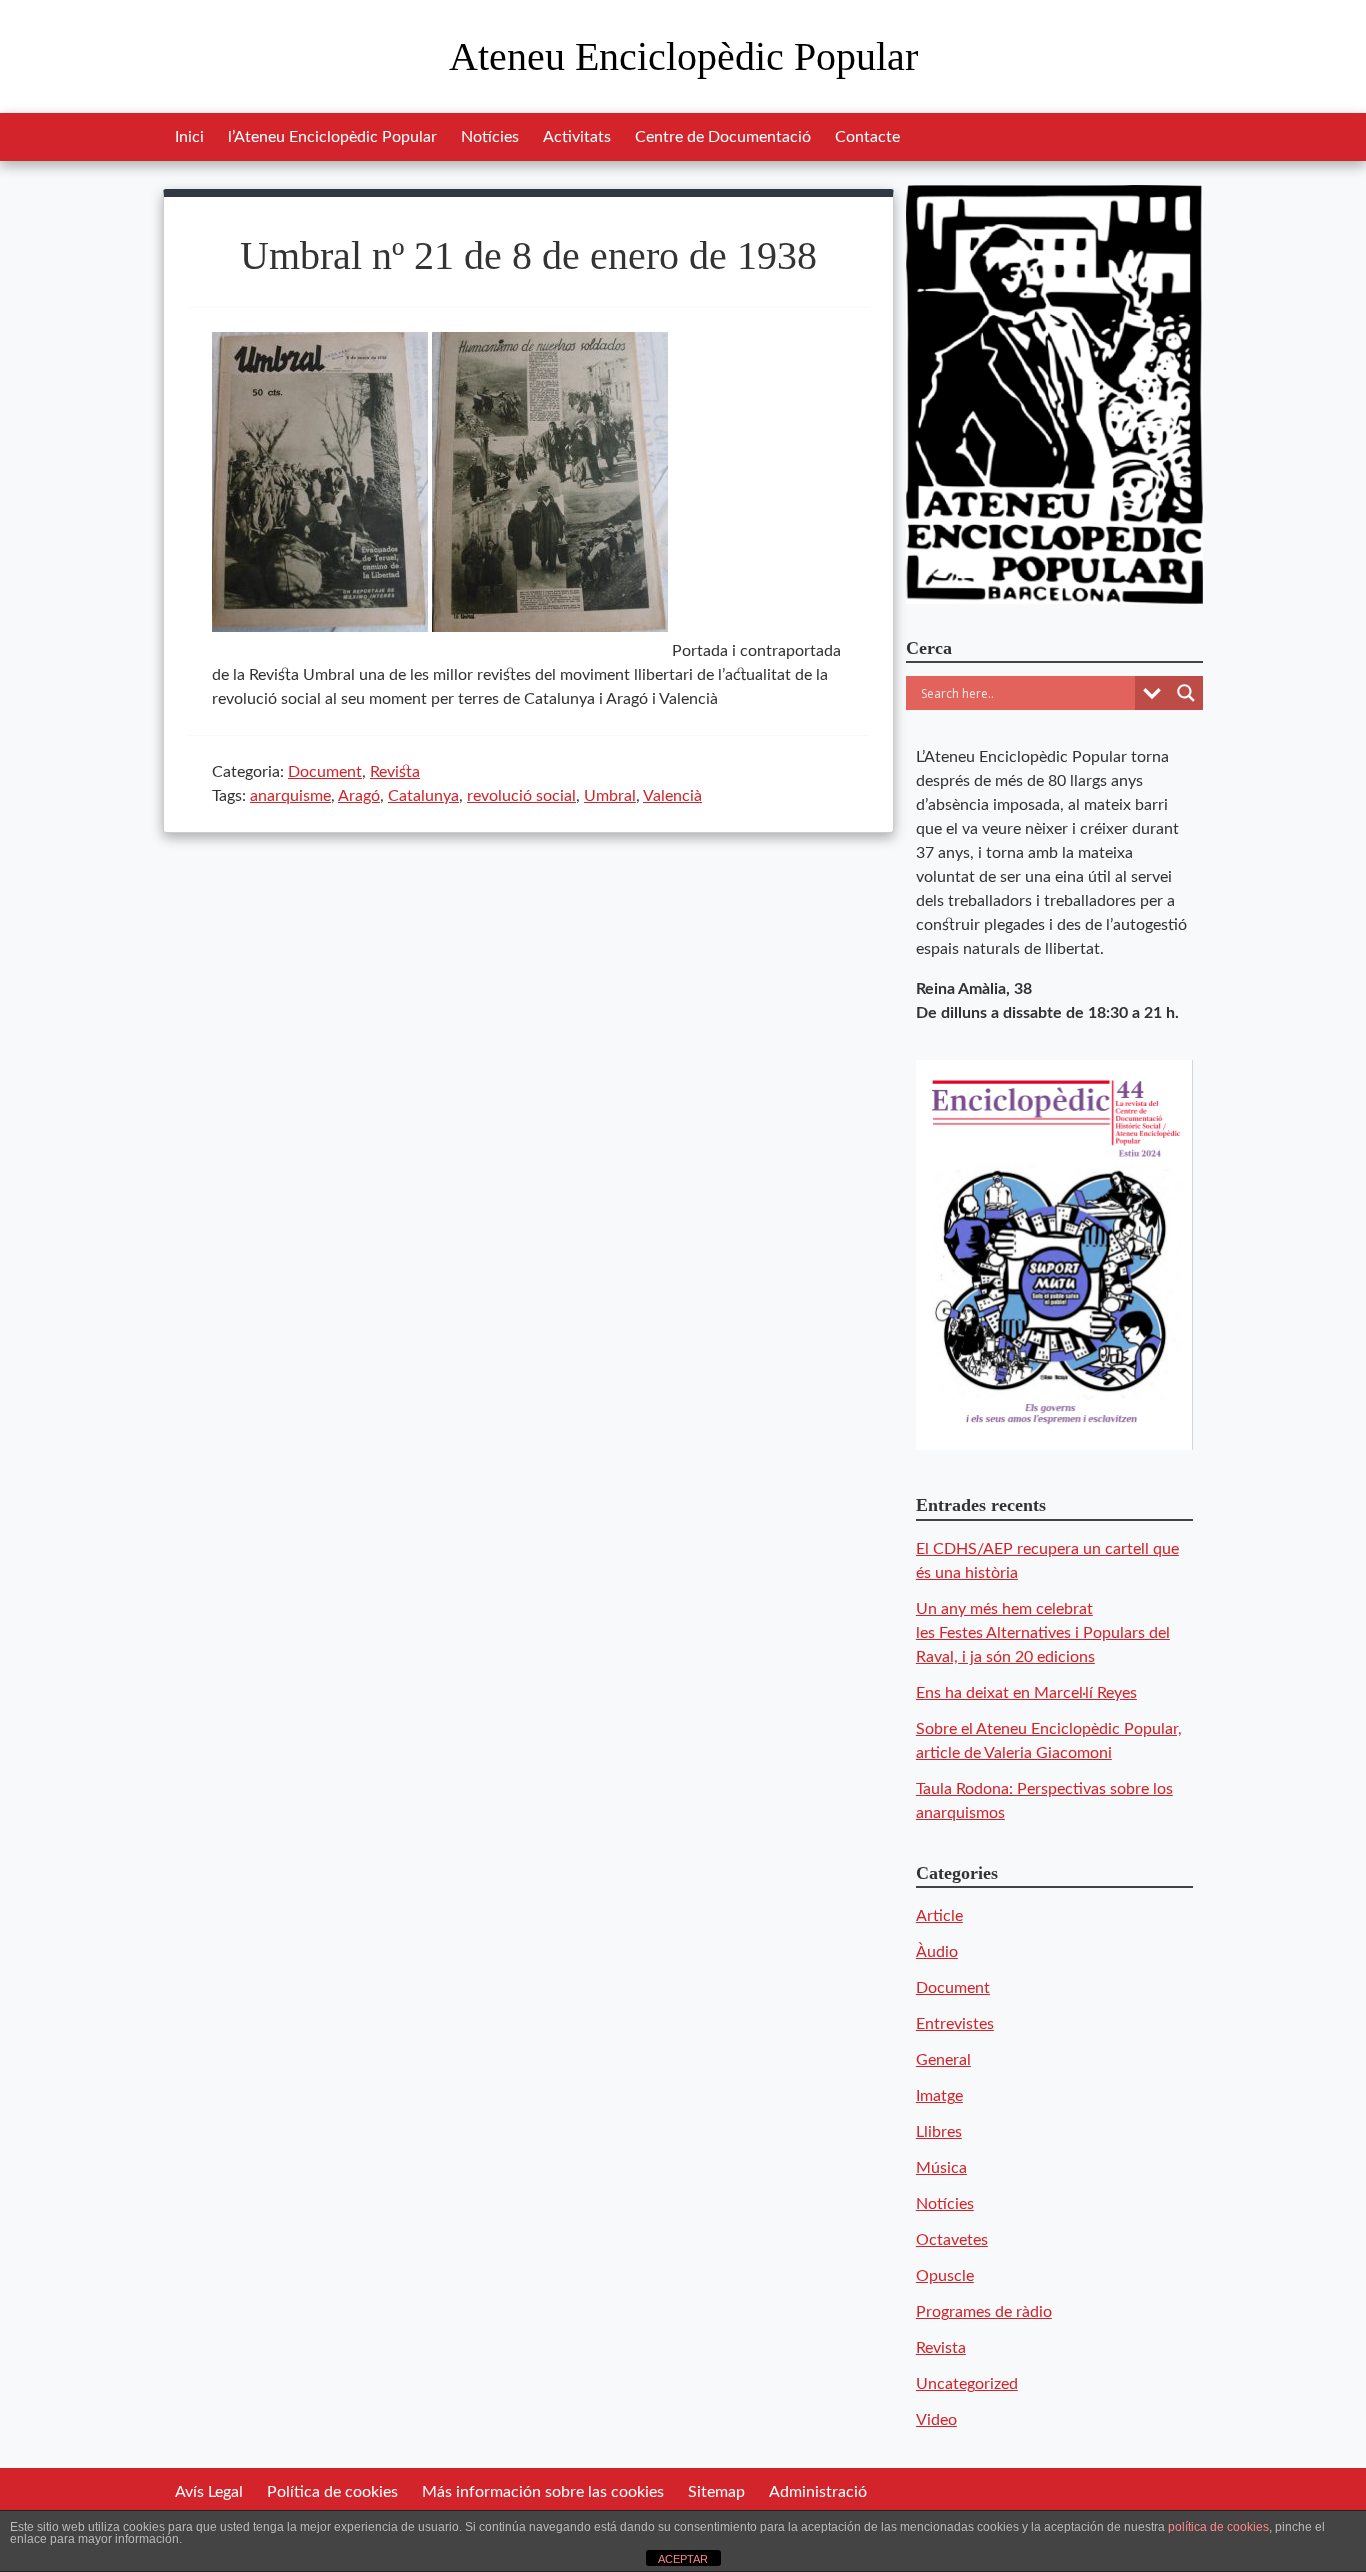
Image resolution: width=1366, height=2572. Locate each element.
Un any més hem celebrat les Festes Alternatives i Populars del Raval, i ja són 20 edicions (1043, 1633)
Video (936, 2420)
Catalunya (423, 796)
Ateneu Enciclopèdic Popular (683, 56)
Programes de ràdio (984, 2312)
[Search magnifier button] (1186, 693)
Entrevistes (955, 2024)
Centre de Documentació (723, 137)
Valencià (672, 796)
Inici (189, 137)
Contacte (867, 137)
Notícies (490, 137)
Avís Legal (209, 2492)
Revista (395, 772)
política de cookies (1218, 2527)
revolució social (521, 796)
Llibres (939, 2132)
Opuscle (945, 2276)
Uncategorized (967, 2384)
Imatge (939, 2096)
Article (939, 1916)
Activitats (577, 137)
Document (325, 772)
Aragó (359, 796)
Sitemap (716, 2492)
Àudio (937, 1952)
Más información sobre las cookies (543, 2492)
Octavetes (952, 2240)
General (943, 2060)
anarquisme (290, 796)
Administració (818, 2492)
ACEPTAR (683, 2559)
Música (941, 2168)
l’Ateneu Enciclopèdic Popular (332, 137)
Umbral (610, 796)
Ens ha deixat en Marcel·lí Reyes (1026, 1693)
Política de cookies (332, 2492)
